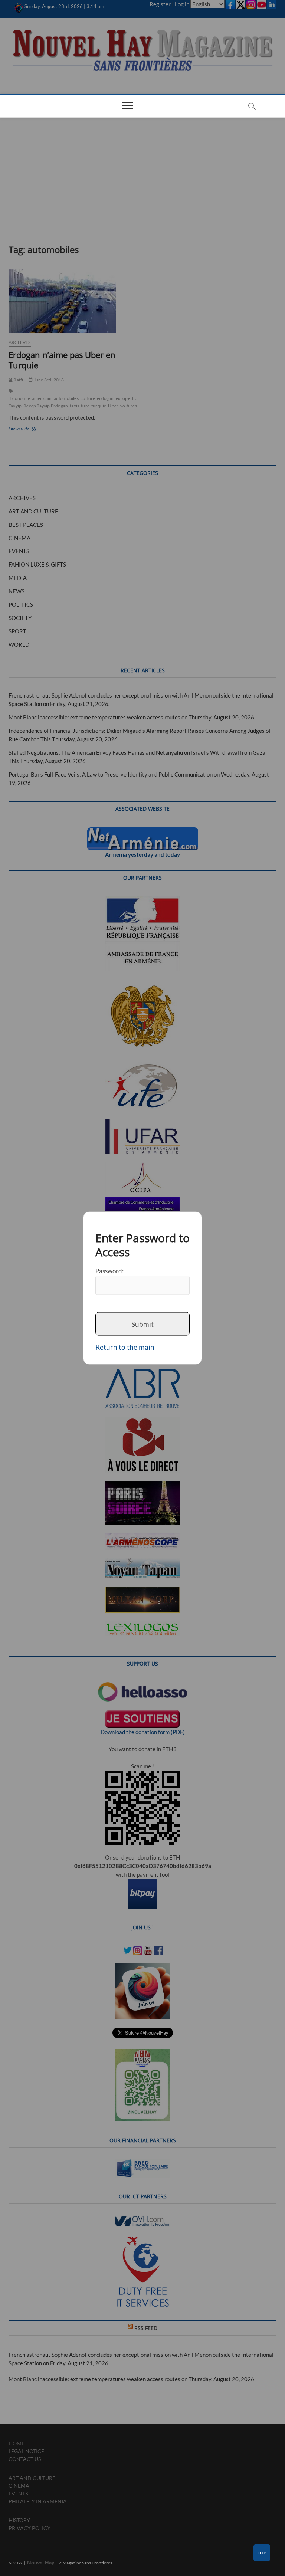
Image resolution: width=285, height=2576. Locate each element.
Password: (109, 1271)
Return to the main (125, 1347)
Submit (142, 1324)
